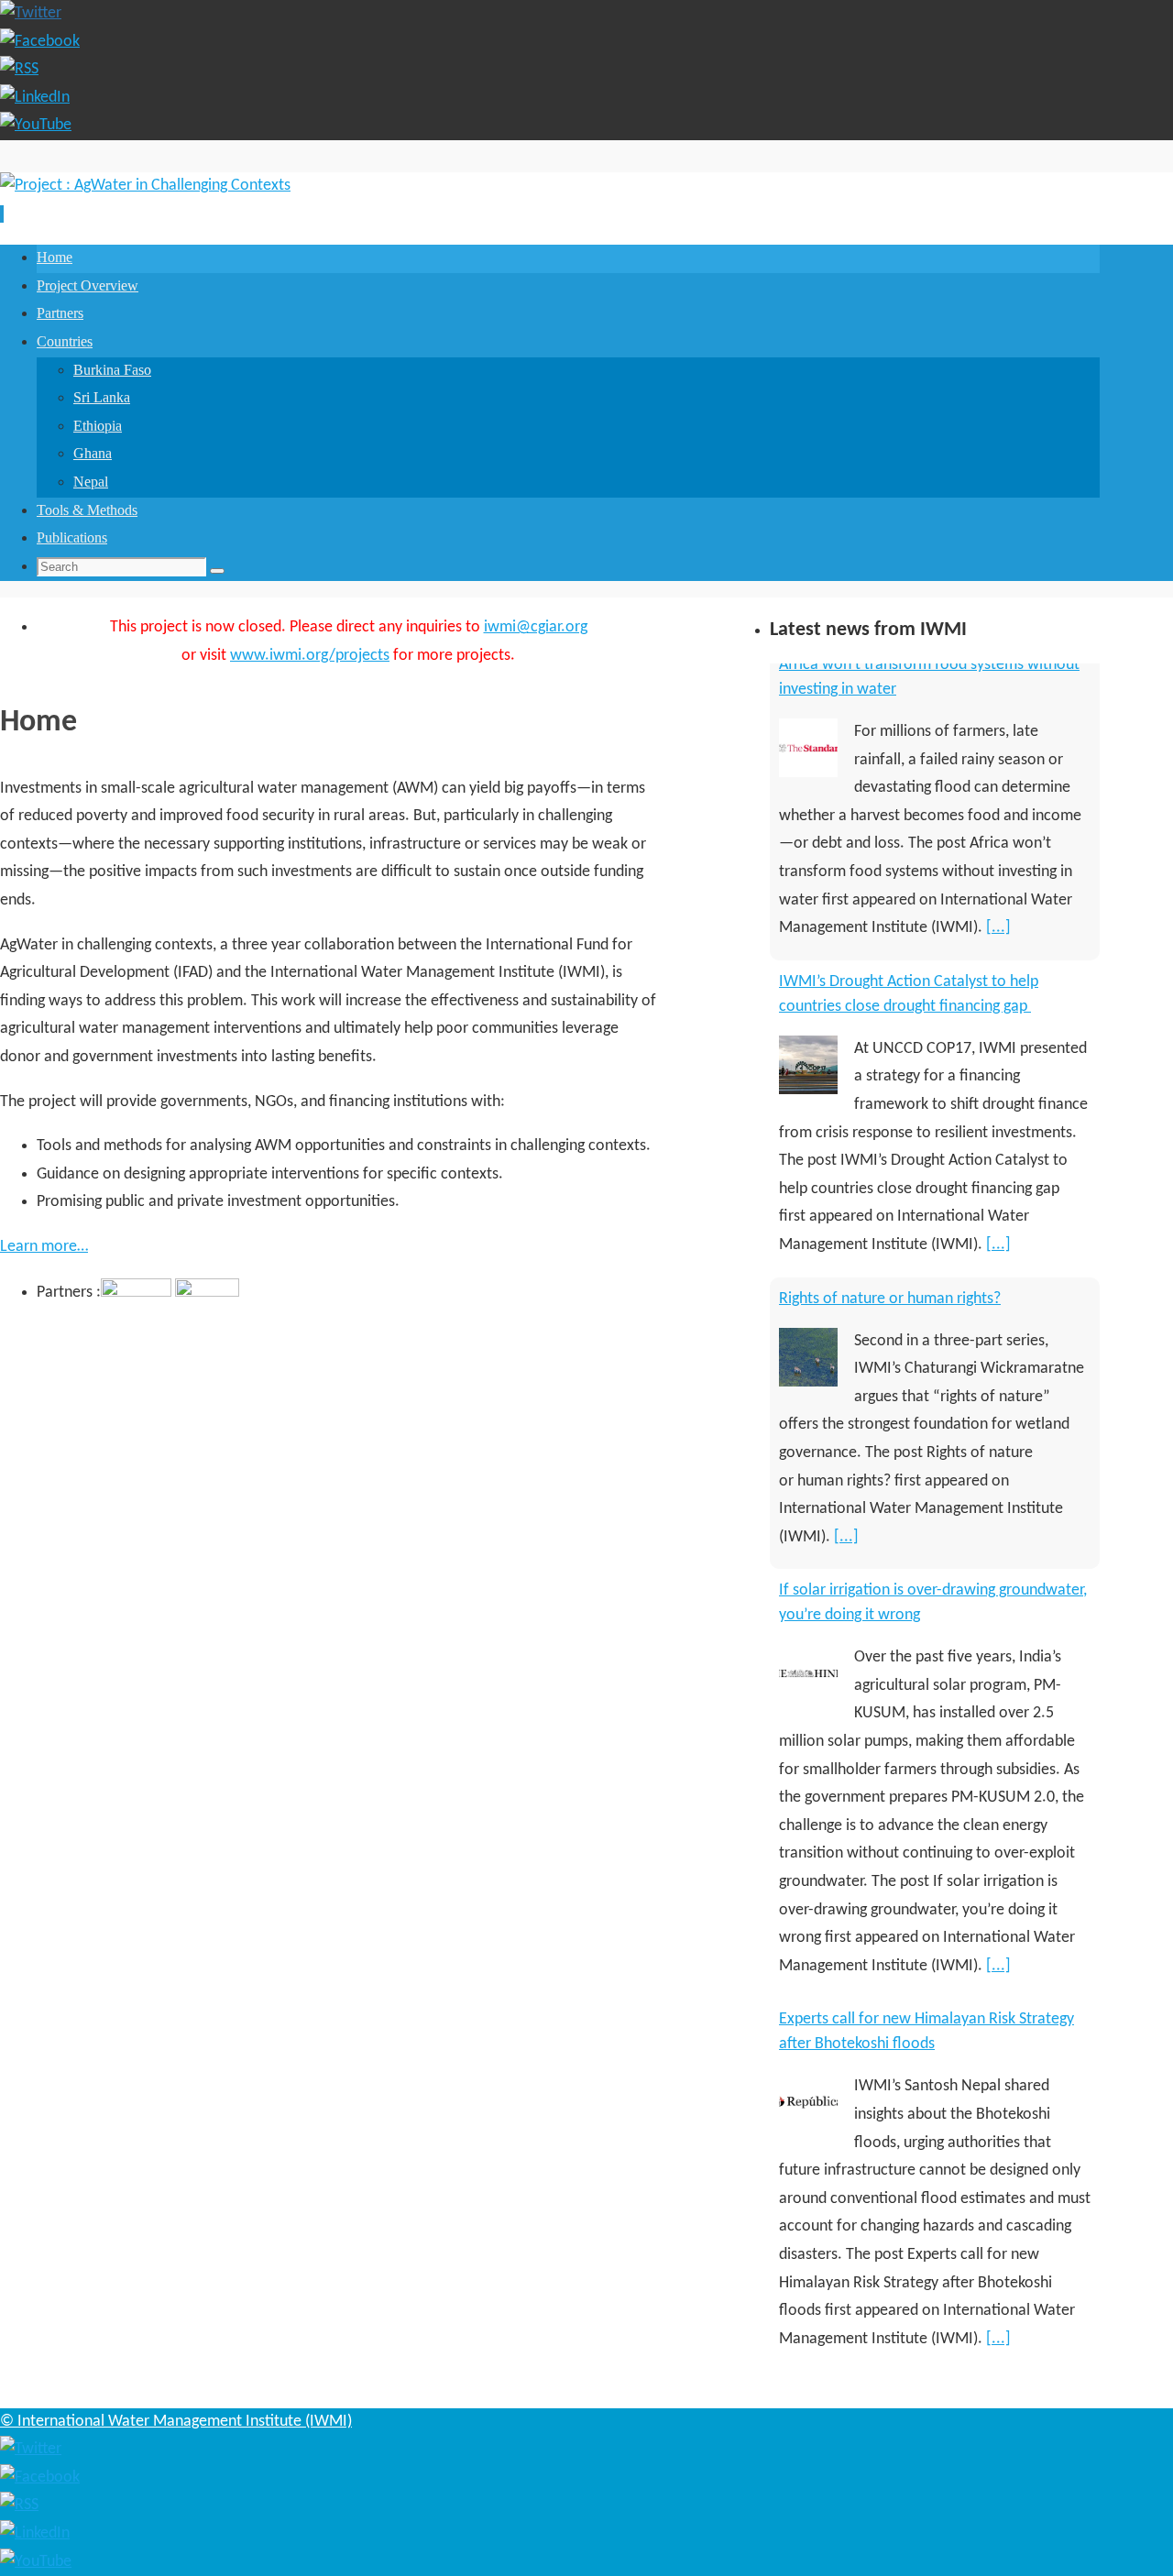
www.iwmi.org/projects (310, 656)
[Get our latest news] (19, 69)
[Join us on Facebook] (40, 42)
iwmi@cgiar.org (536, 627)
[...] (998, 948)
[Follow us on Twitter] (31, 13)
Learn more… (44, 1247)
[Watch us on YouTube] (36, 125)
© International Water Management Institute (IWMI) (176, 2422)
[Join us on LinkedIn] (35, 98)
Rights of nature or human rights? (890, 1002)
